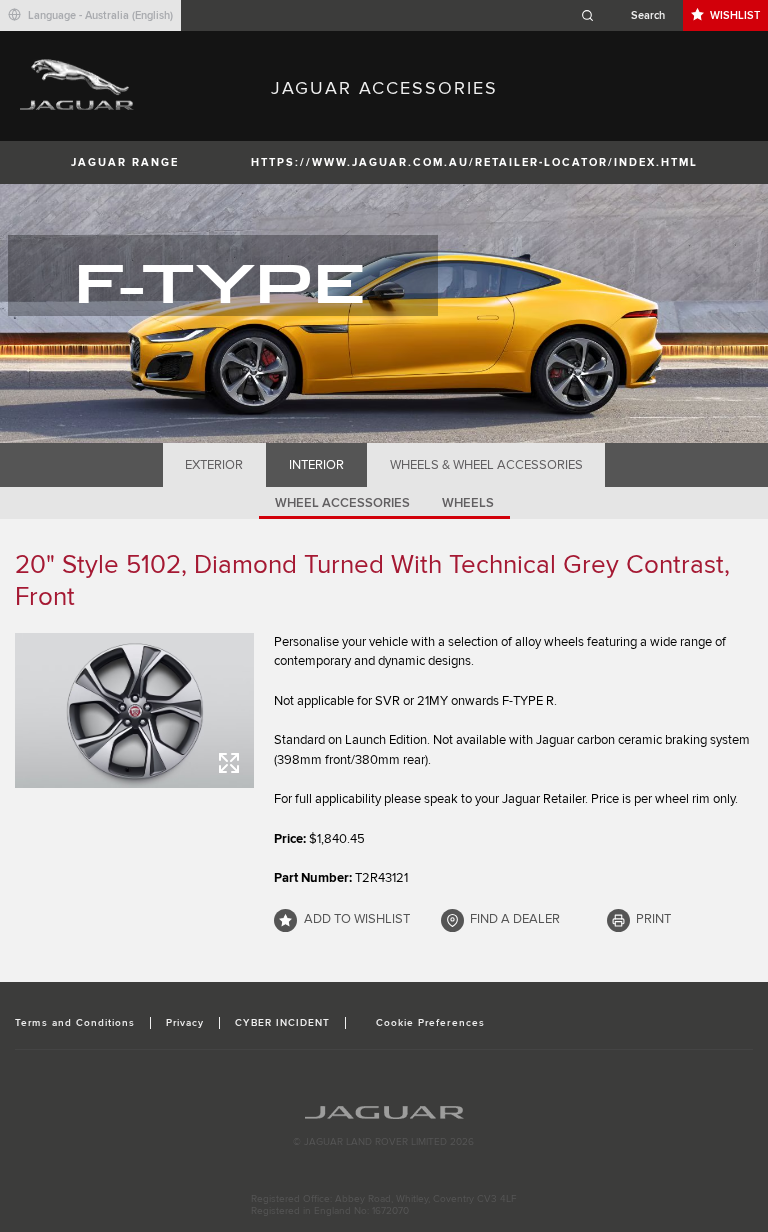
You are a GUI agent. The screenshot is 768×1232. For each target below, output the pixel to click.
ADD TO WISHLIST (357, 919)
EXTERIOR (214, 465)
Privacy (185, 1023)
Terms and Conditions (75, 1023)
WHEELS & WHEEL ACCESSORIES (486, 465)
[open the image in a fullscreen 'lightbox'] (134, 710)
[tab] (214, 465)
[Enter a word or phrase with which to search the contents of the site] (629, 15)
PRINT (653, 919)
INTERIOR (316, 465)
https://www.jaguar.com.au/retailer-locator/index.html (474, 162)
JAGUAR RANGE (125, 162)
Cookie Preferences (430, 1023)
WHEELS (468, 503)
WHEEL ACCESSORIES (342, 503)
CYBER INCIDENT (282, 1023)
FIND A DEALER (515, 919)
